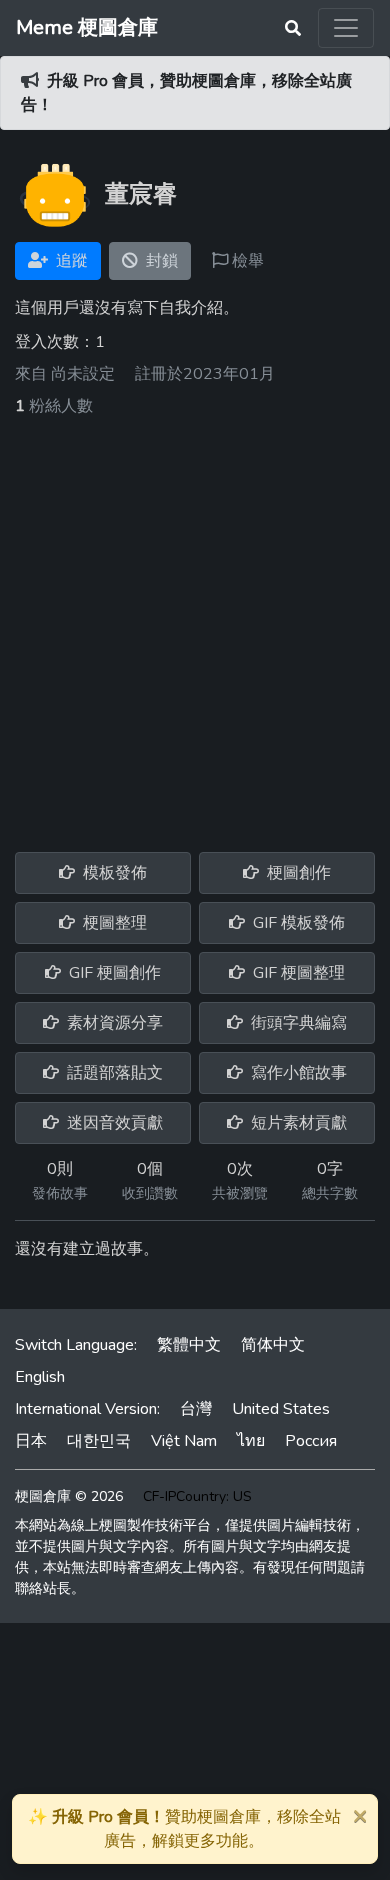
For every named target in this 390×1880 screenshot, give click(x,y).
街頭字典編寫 (297, 1023)
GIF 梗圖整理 (297, 973)
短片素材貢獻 (297, 1123)
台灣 (196, 1409)
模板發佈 (113, 873)
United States (281, 1409)
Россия (311, 1441)
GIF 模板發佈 (297, 923)
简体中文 (273, 1345)
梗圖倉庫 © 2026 (69, 1496)
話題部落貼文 (113, 1073)
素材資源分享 (113, 1023)
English (40, 1377)
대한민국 (99, 1441)
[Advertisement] (195, 623)
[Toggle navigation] (346, 28)
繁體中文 (189, 1345)
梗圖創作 (297, 873)
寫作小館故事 (297, 1073)
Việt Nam (184, 1441)
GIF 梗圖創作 (113, 973)
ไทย (251, 1441)
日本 (31, 1441)
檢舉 (246, 261)
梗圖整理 (113, 923)
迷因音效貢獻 (113, 1123)
